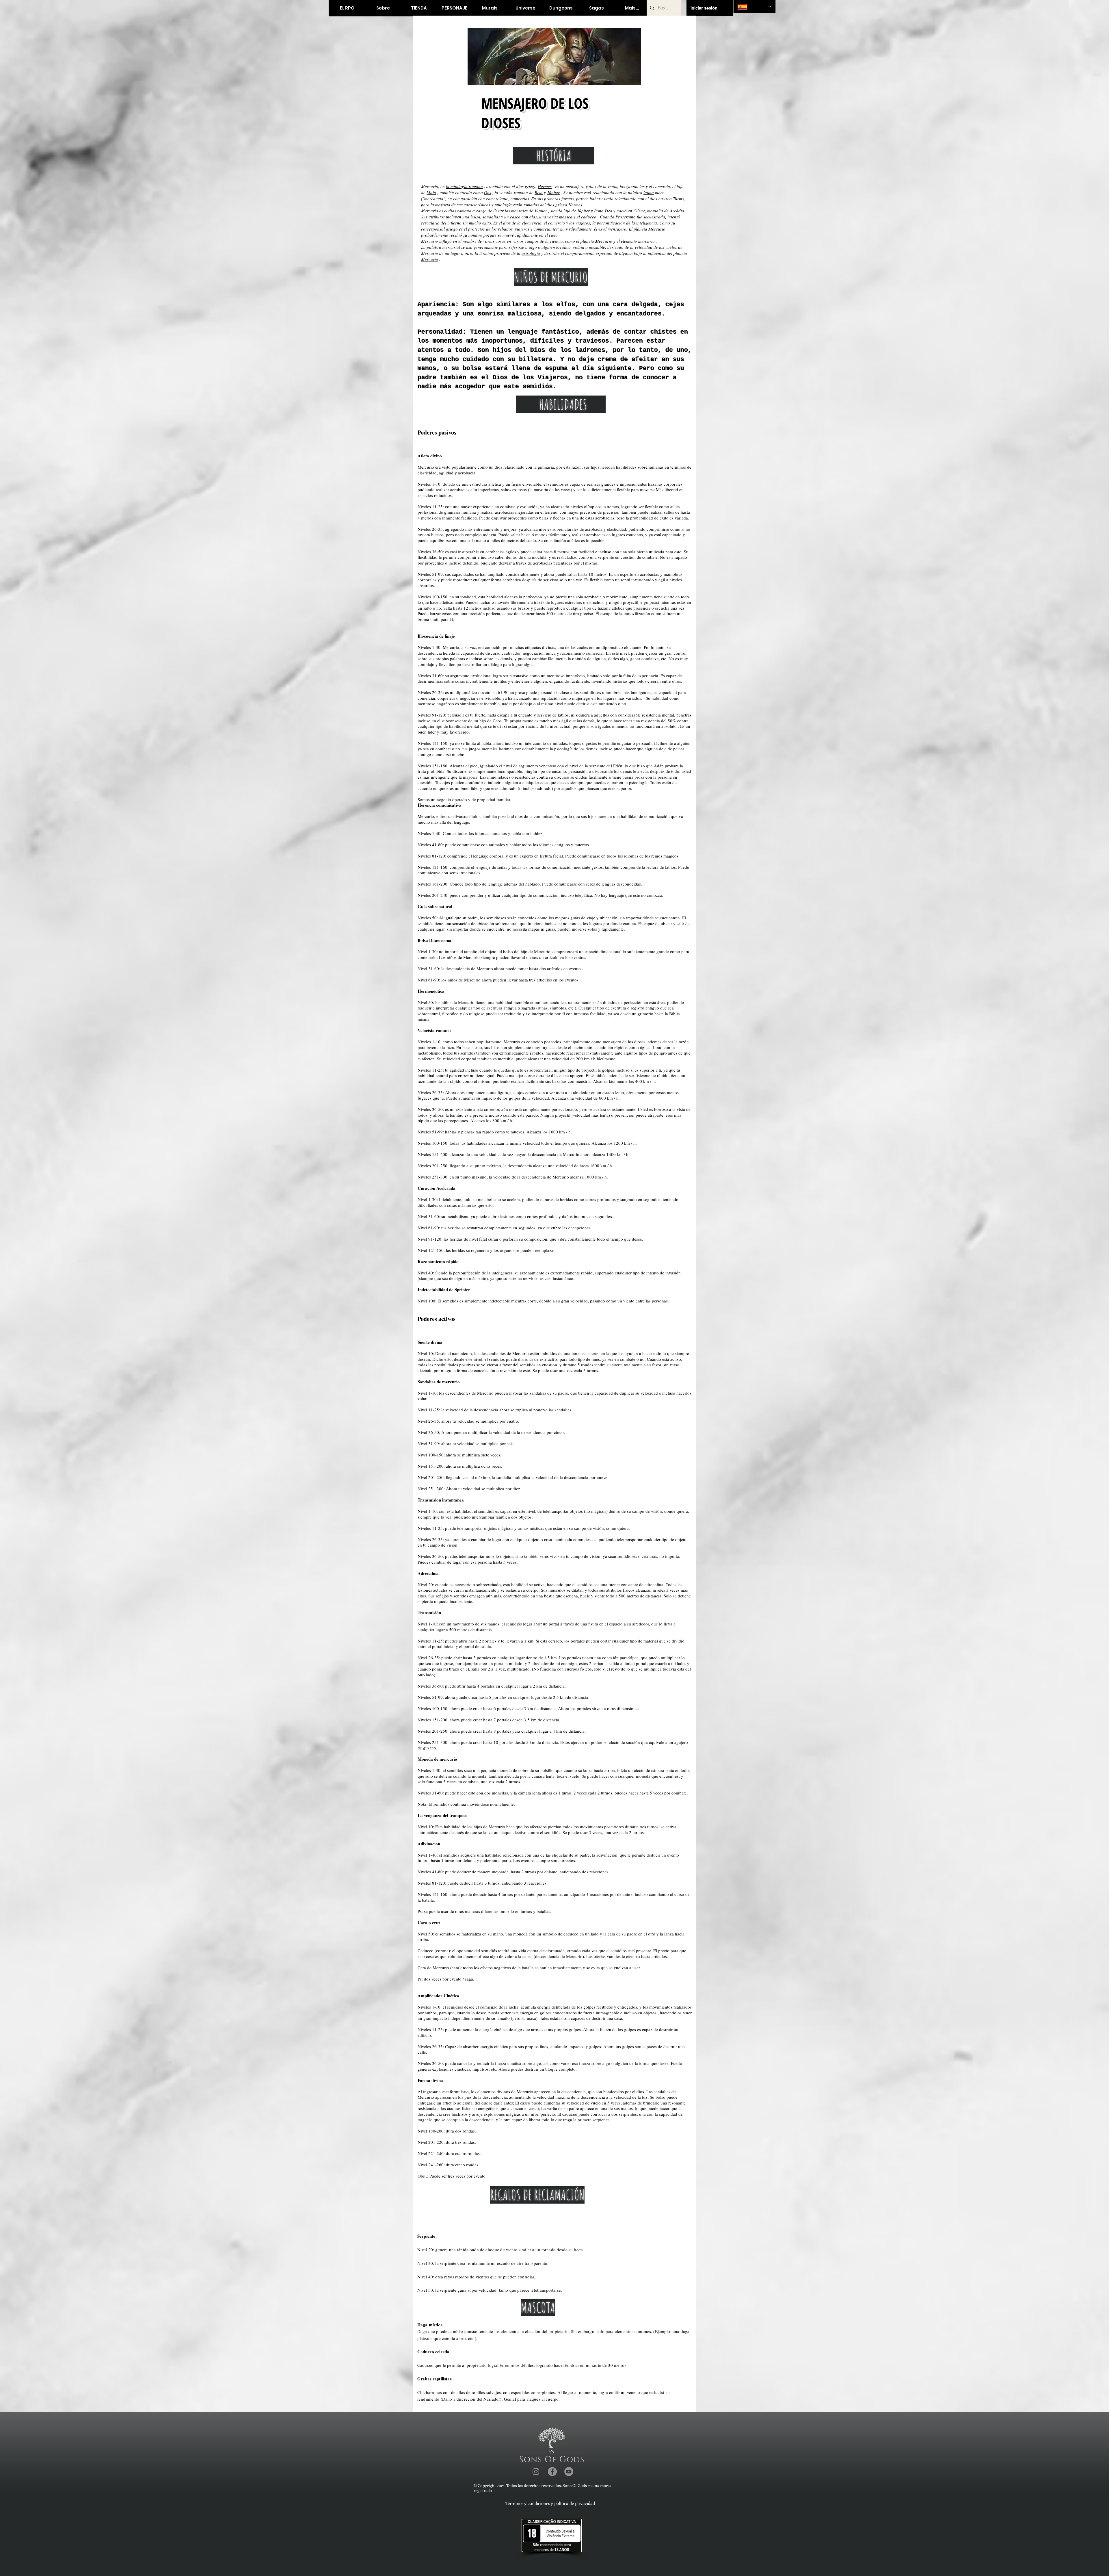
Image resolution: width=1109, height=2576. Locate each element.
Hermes (545, 186)
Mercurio (604, 241)
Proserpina (626, 217)
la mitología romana (464, 186)
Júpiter (553, 192)
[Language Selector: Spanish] (754, 7)
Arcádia (677, 211)
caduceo (589, 217)
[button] (419, 8)
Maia (431, 192)
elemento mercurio (638, 241)
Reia (539, 192)
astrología (531, 253)
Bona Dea (603, 211)
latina (649, 192)
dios (452, 211)
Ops (488, 192)
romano (464, 211)
